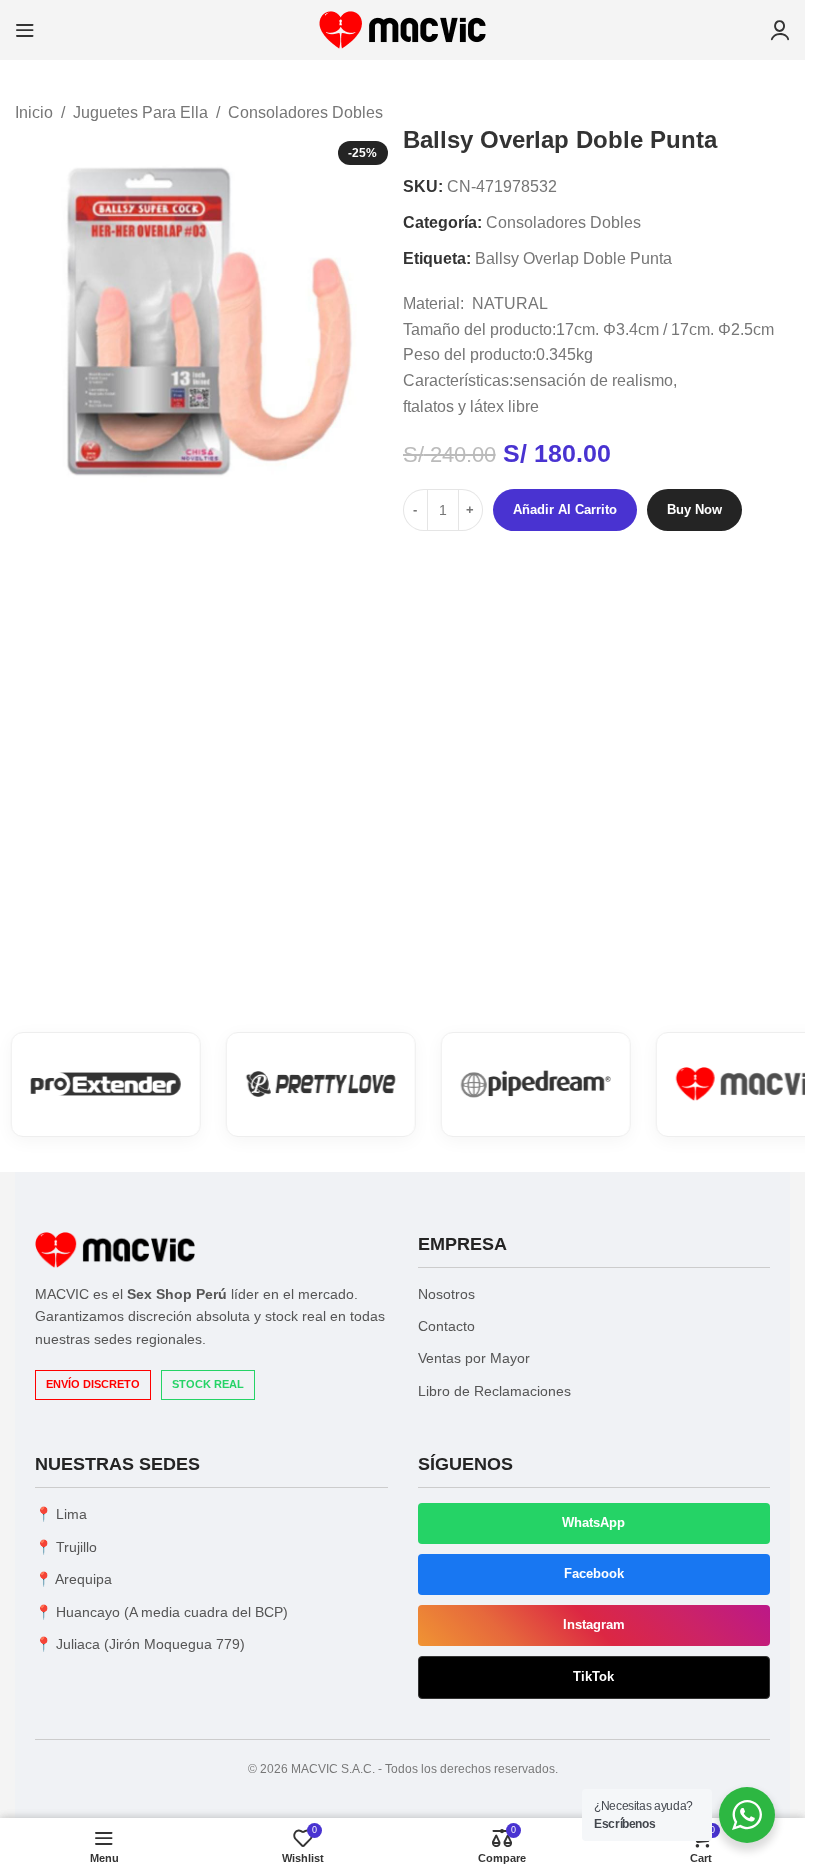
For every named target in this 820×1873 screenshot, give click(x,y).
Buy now (694, 509)
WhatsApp (593, 1522)
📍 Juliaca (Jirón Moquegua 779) (140, 1644)
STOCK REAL (208, 1384)
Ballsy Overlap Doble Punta (573, 258)
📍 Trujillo (66, 1547)
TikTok (593, 1676)
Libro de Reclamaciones (494, 1391)
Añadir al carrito (565, 509)
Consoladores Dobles (305, 112)
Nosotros (446, 1294)
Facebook (594, 1573)
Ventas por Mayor (474, 1358)
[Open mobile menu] (25, 30)
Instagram (594, 1624)
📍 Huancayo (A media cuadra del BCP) (161, 1612)
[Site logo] (402, 28)
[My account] (780, 30)
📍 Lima (61, 1514)
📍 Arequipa (73, 1579)
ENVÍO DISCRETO (93, 1384)
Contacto (446, 1326)
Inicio (34, 112)
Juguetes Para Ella (140, 112)
